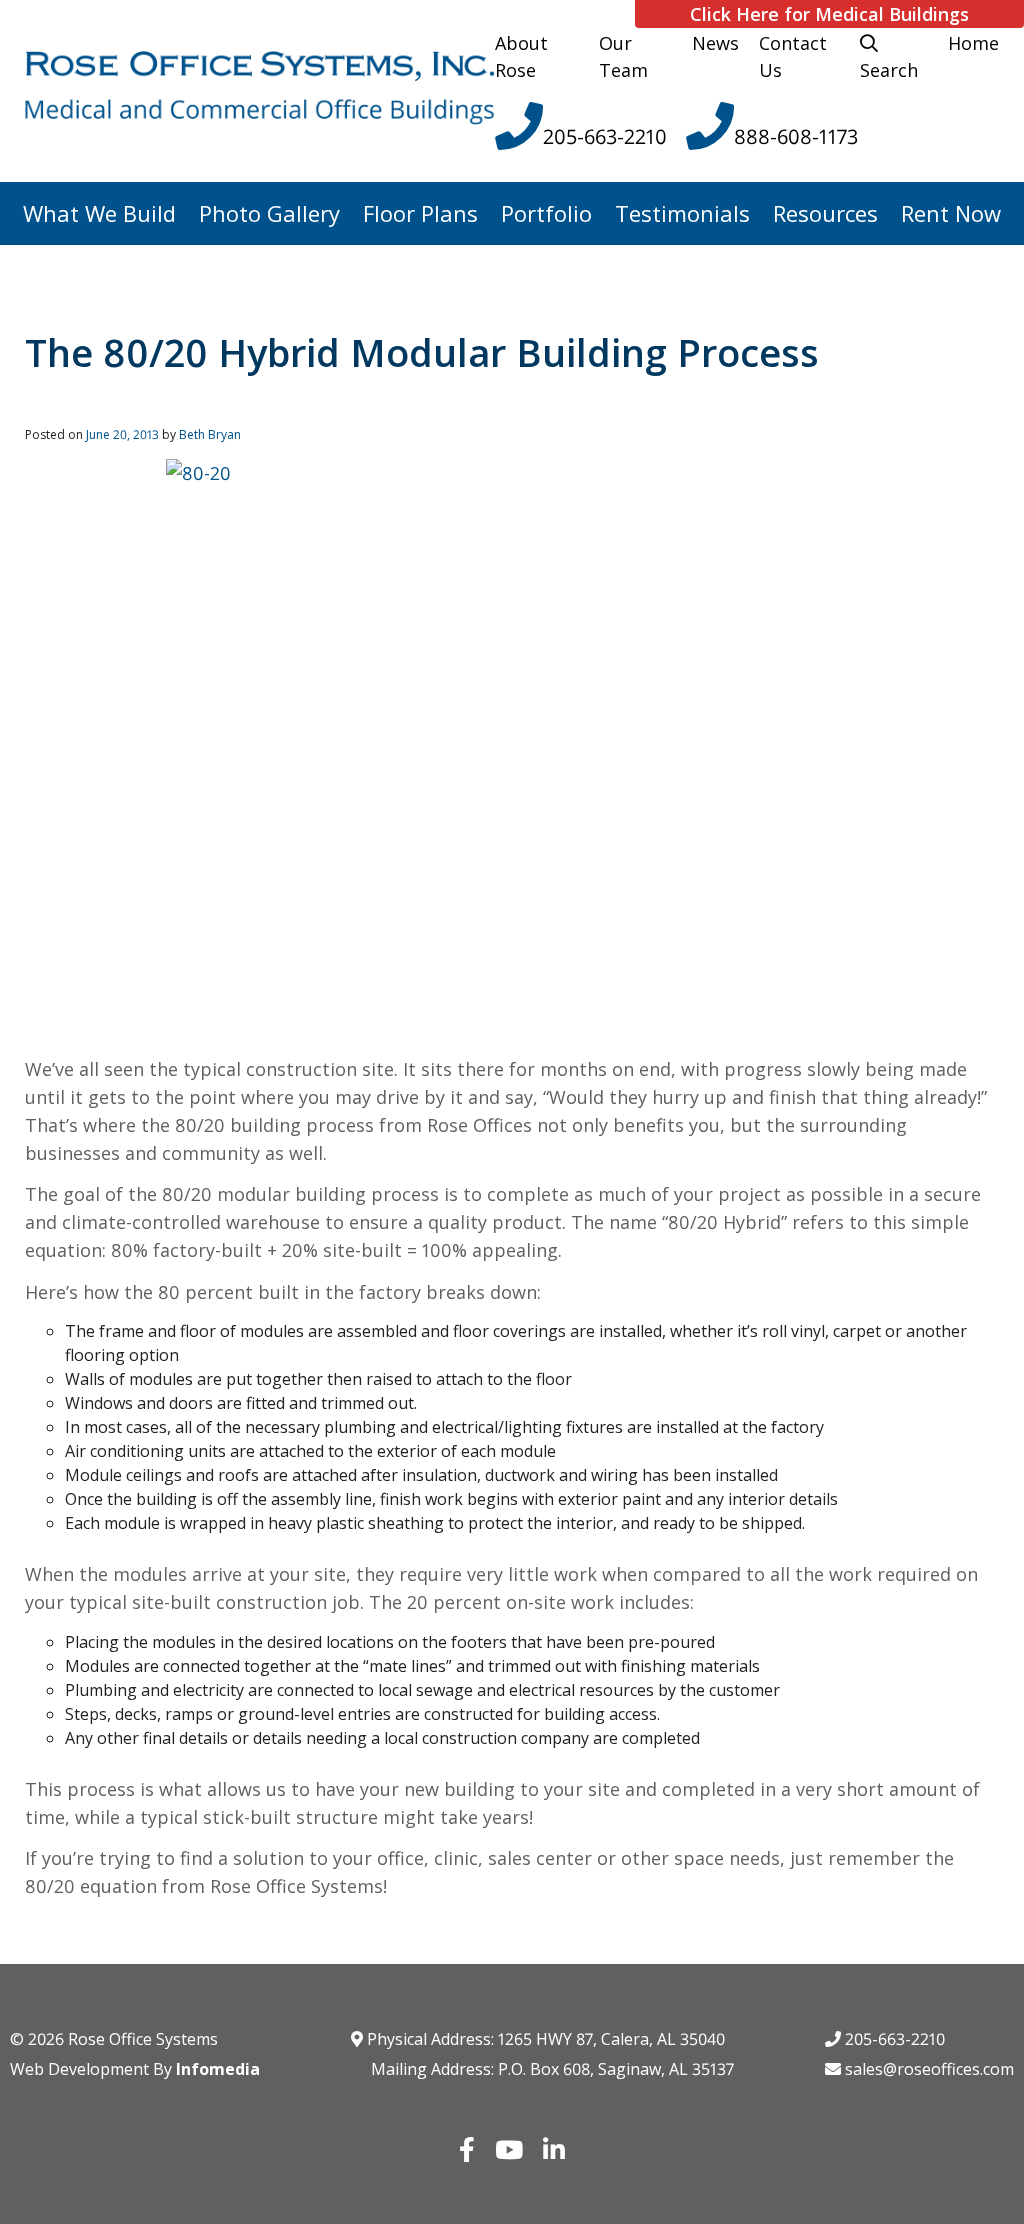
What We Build (99, 213)
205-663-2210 (893, 2039)
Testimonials (682, 213)
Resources (825, 213)
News (715, 43)
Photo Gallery (269, 213)
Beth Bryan (210, 434)
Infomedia (218, 2069)
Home (973, 43)
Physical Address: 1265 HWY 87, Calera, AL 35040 (544, 2039)
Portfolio (546, 213)
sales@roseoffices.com (927, 2069)
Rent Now (951, 213)
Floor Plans (420, 213)
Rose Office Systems (143, 2039)
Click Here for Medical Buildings (829, 14)
